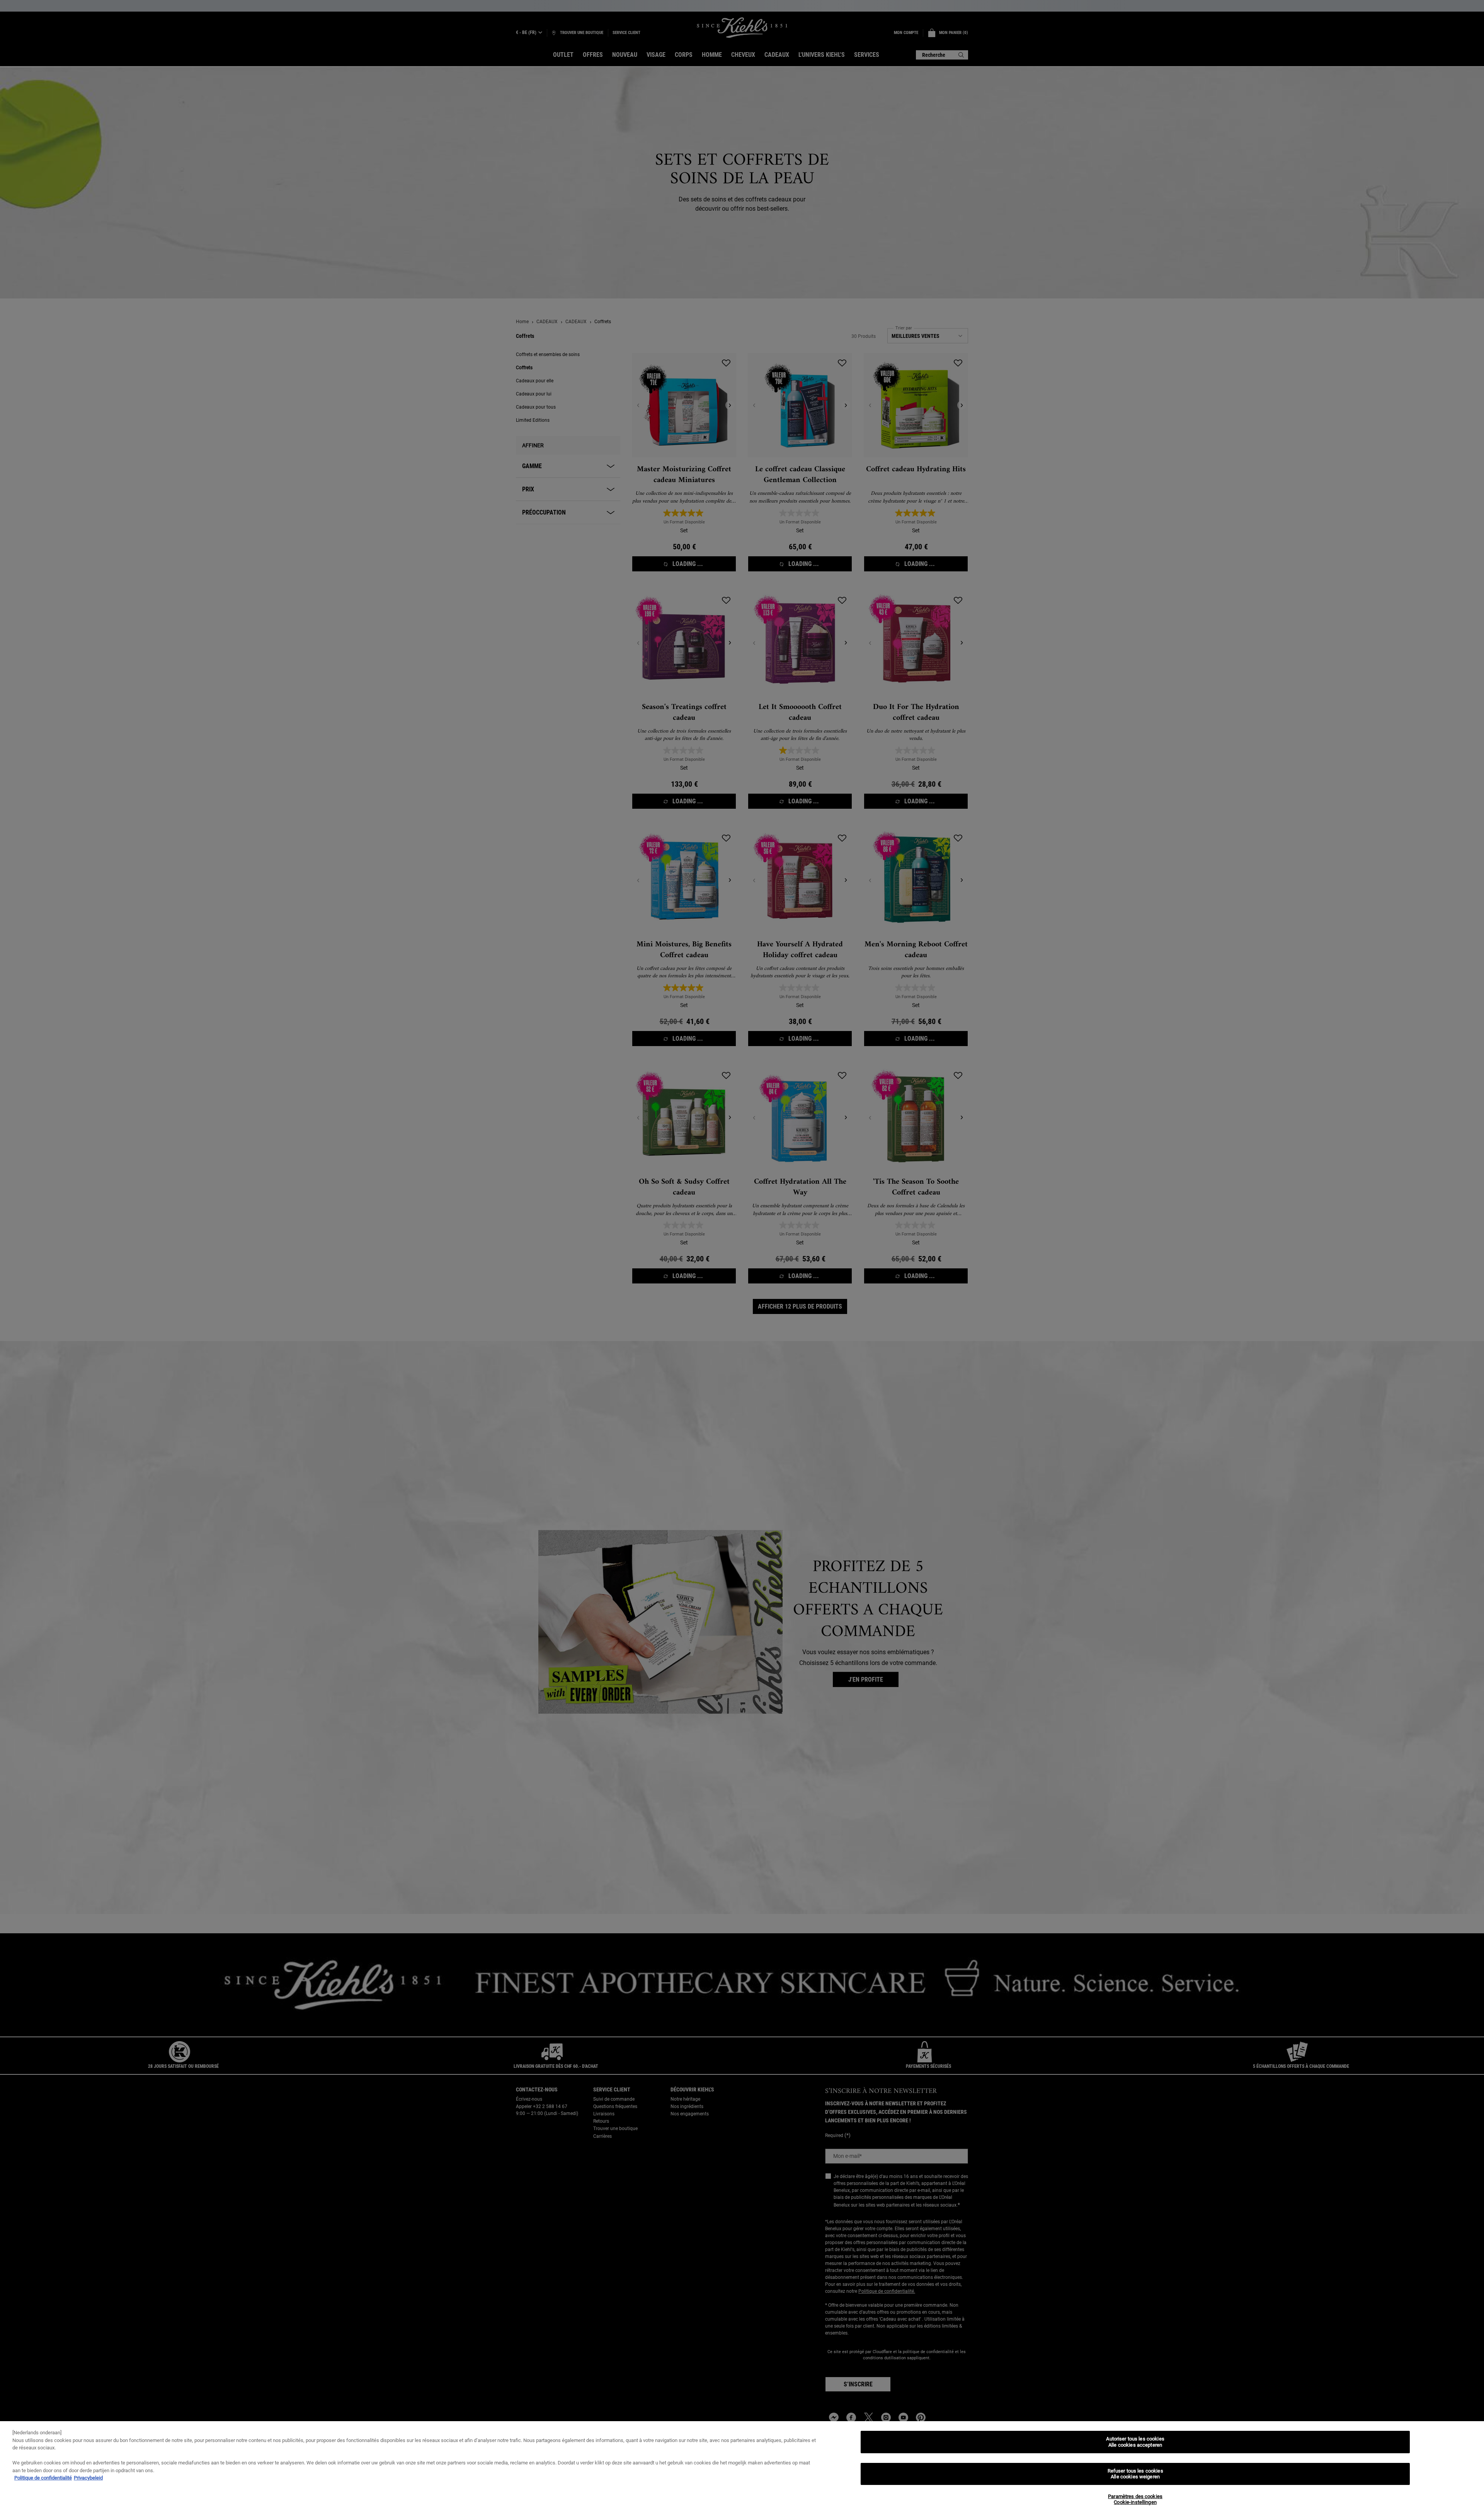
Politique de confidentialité (43, 2478)
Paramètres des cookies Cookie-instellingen (1135, 2499)
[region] (742, 2467)
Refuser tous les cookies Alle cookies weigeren (1135, 2474)
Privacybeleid (88, 2478)
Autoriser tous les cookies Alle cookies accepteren (1135, 2442)
